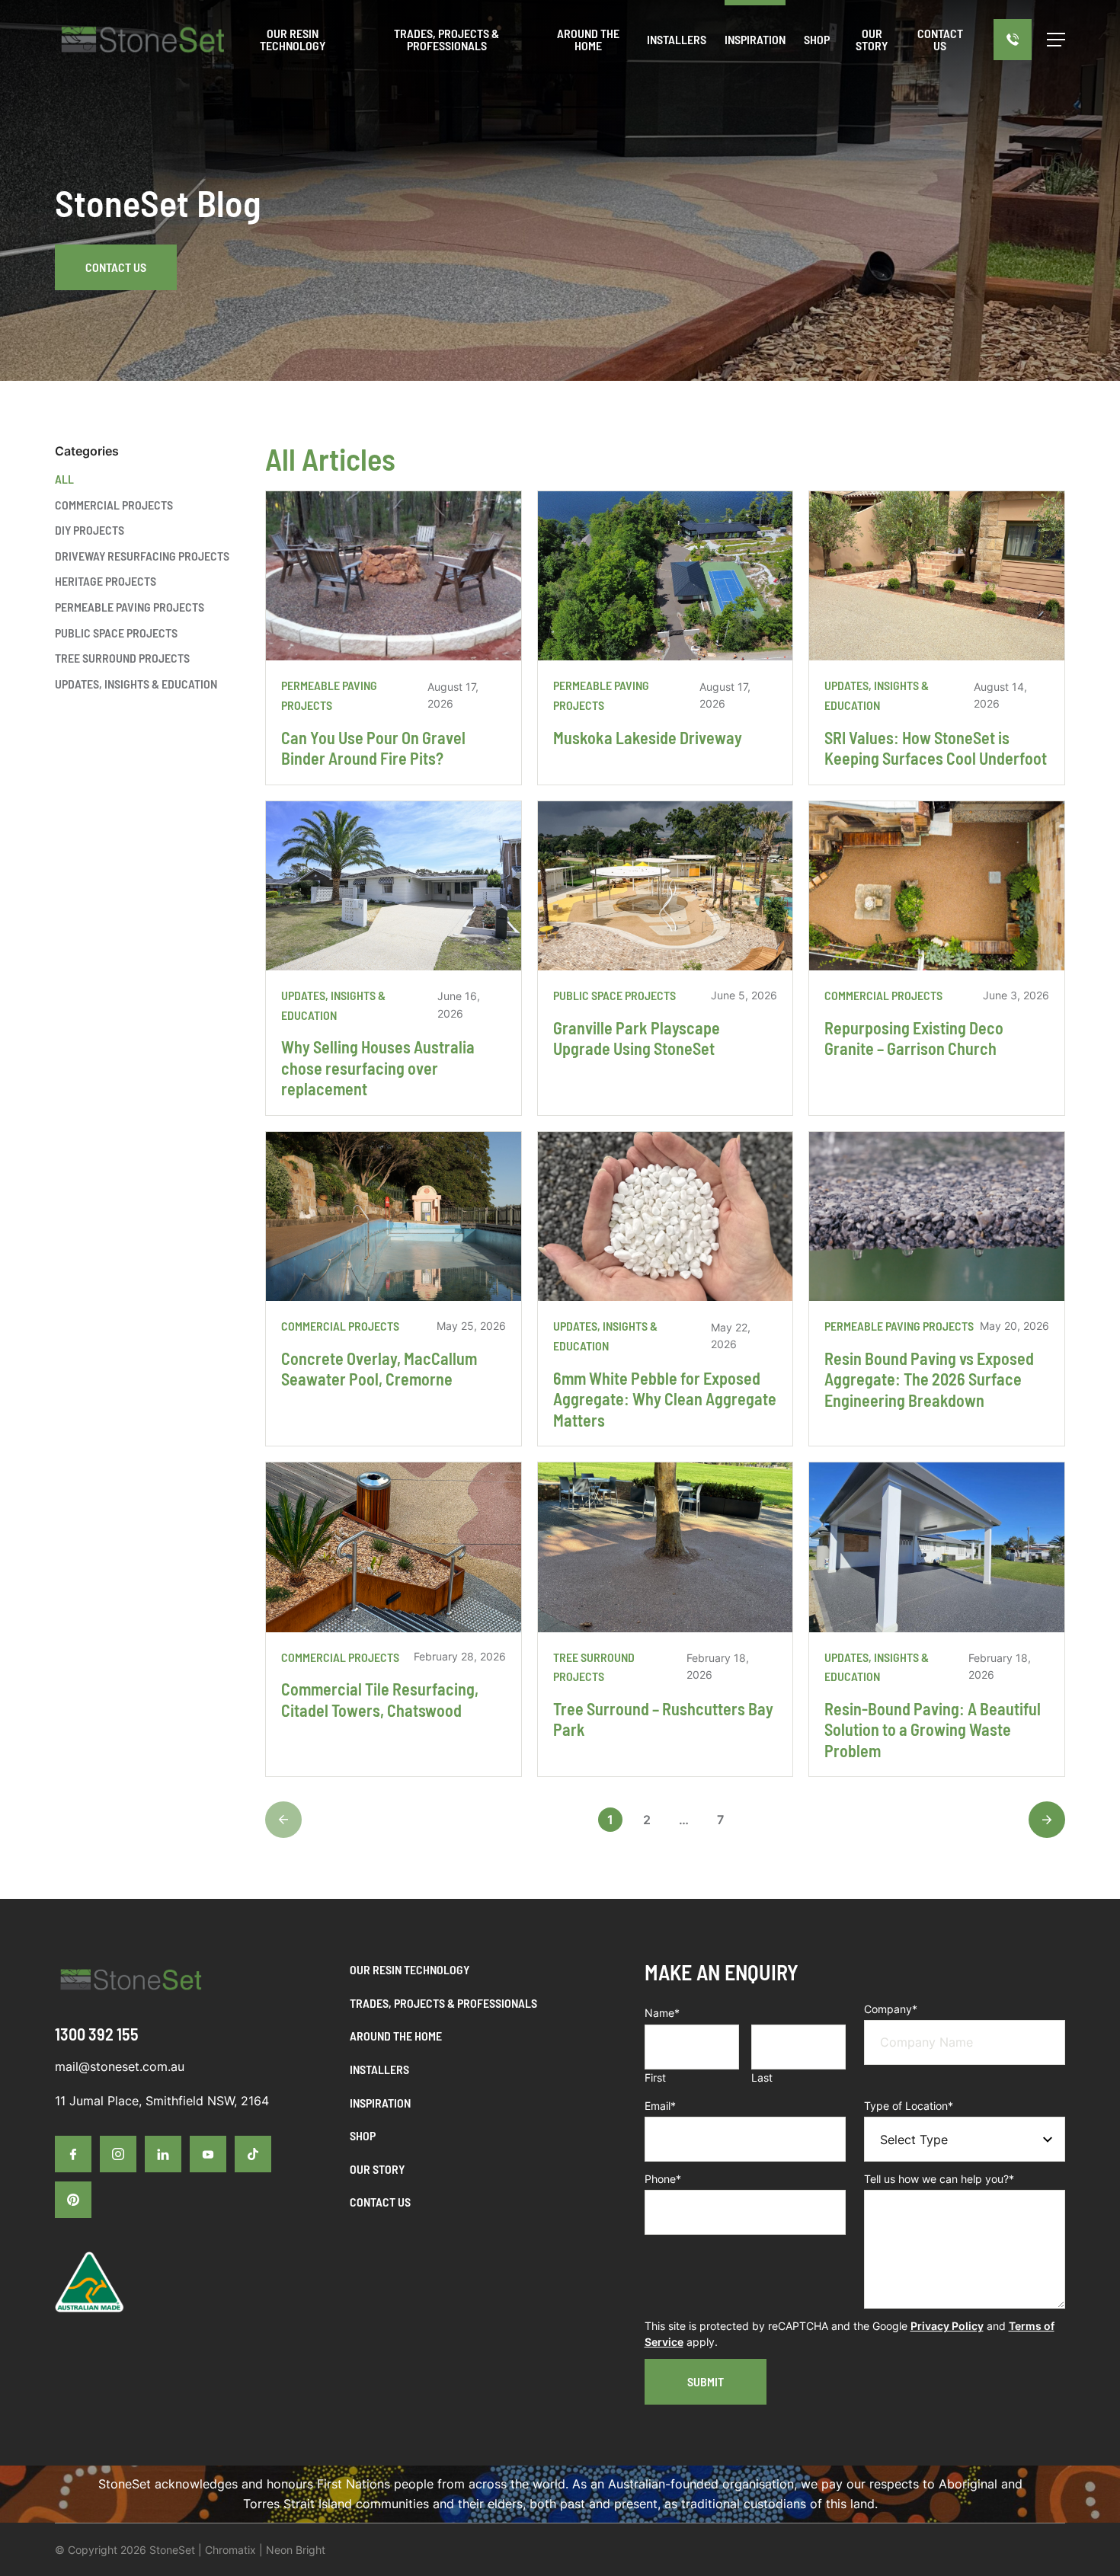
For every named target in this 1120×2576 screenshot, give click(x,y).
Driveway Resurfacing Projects (142, 556)
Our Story (377, 2169)
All (64, 479)
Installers (379, 2069)
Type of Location (909, 2106)
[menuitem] (677, 40)
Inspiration (380, 2103)
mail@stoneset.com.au (120, 2066)
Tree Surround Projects (122, 658)
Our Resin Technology (410, 1969)
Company (891, 2009)
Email (660, 2106)
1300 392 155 (97, 2034)
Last (762, 2077)
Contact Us (116, 267)
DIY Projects (90, 530)
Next (1047, 1820)
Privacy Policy (947, 2326)
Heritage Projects (106, 581)
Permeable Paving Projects (130, 607)
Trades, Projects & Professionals (443, 2003)
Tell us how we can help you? (939, 2179)
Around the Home (396, 2036)
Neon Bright (296, 2550)
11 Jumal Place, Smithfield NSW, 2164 (162, 2101)
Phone (663, 2179)
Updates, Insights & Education (136, 684)
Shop (363, 2135)
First (655, 2077)
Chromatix (230, 2550)
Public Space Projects (116, 633)
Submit (706, 2381)
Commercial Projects (114, 505)
